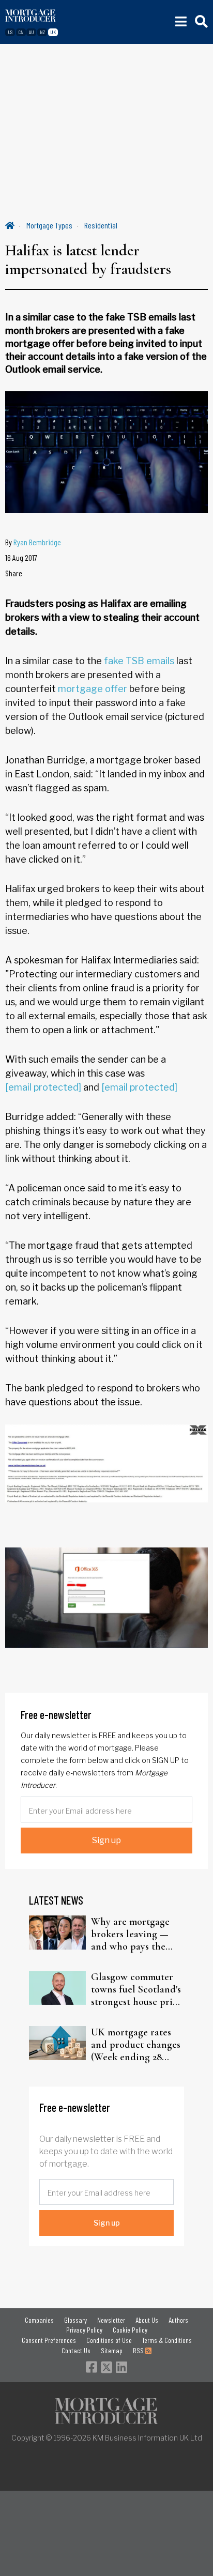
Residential (101, 225)
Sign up (106, 1840)
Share (14, 573)
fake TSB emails (139, 661)
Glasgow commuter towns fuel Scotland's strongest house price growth (136, 1989)
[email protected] (43, 1087)
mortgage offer (93, 689)
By (33, 542)
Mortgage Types (49, 225)
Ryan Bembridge (37, 542)
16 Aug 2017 (21, 557)
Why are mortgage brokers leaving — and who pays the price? (130, 1934)
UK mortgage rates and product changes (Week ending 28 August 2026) (136, 2045)
